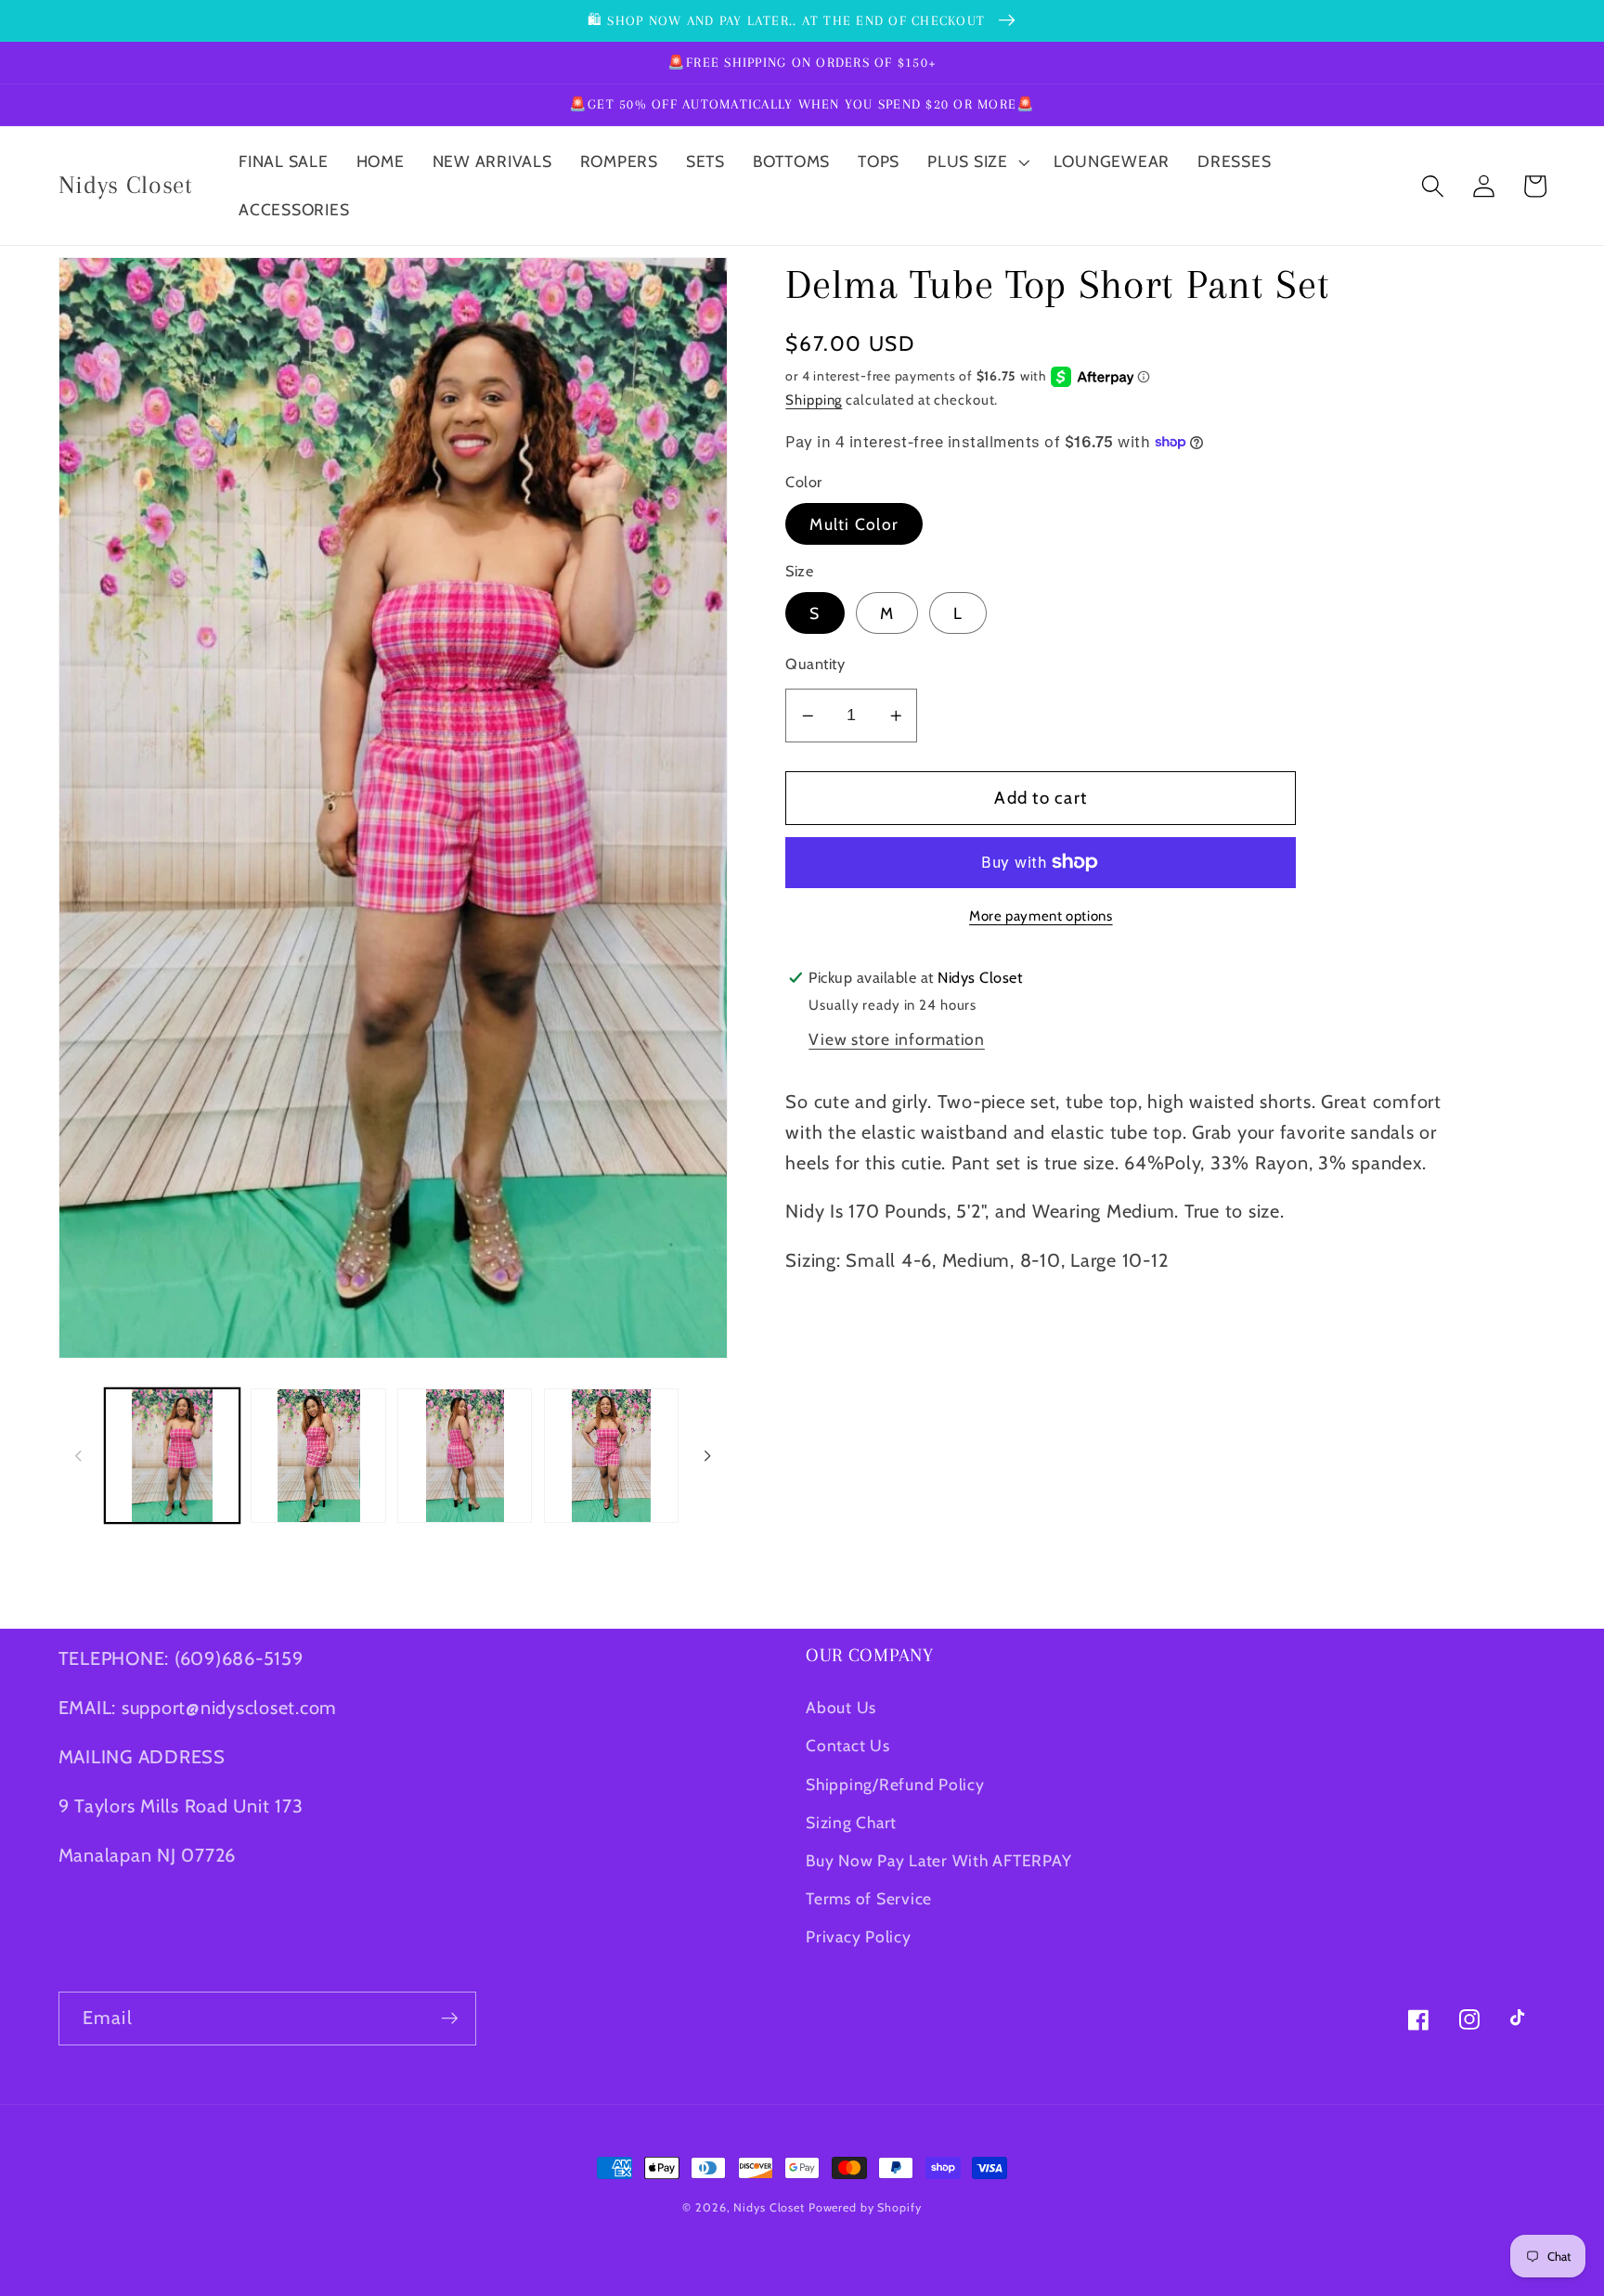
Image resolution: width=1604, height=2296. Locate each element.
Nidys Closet (769, 2207)
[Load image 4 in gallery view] (611, 1456)
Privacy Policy (859, 1936)
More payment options (1041, 916)
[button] (977, 161)
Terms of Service (869, 1898)
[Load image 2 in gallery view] (318, 1456)
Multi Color (854, 524)
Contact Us (848, 1745)
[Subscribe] (450, 2019)
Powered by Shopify (865, 2207)
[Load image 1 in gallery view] (172, 1456)
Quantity (815, 664)
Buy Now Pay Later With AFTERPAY (938, 1860)
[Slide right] (707, 1455)
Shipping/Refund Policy (895, 1784)
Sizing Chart (851, 1822)
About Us (841, 1707)
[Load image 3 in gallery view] (465, 1456)
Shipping (814, 400)
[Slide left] (79, 1455)
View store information (897, 1039)
